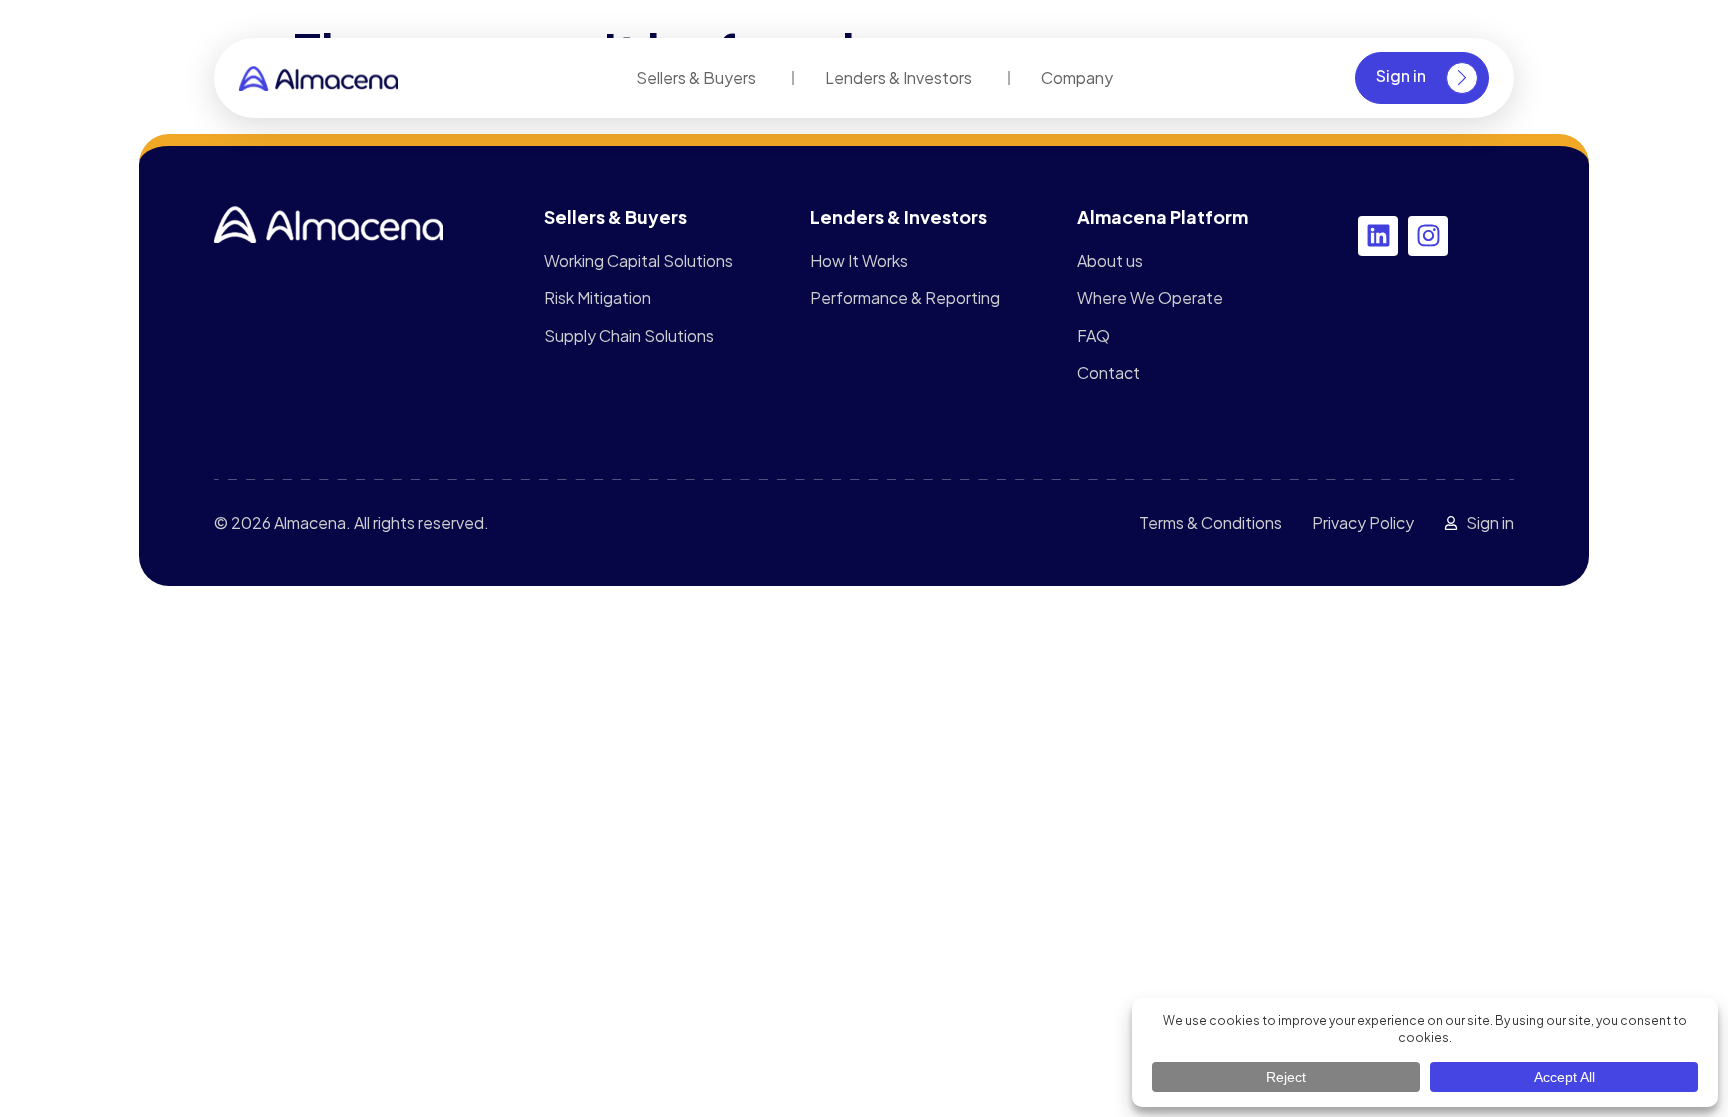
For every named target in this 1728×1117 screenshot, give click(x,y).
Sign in (1401, 75)
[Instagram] (1428, 236)
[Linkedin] (1378, 236)
